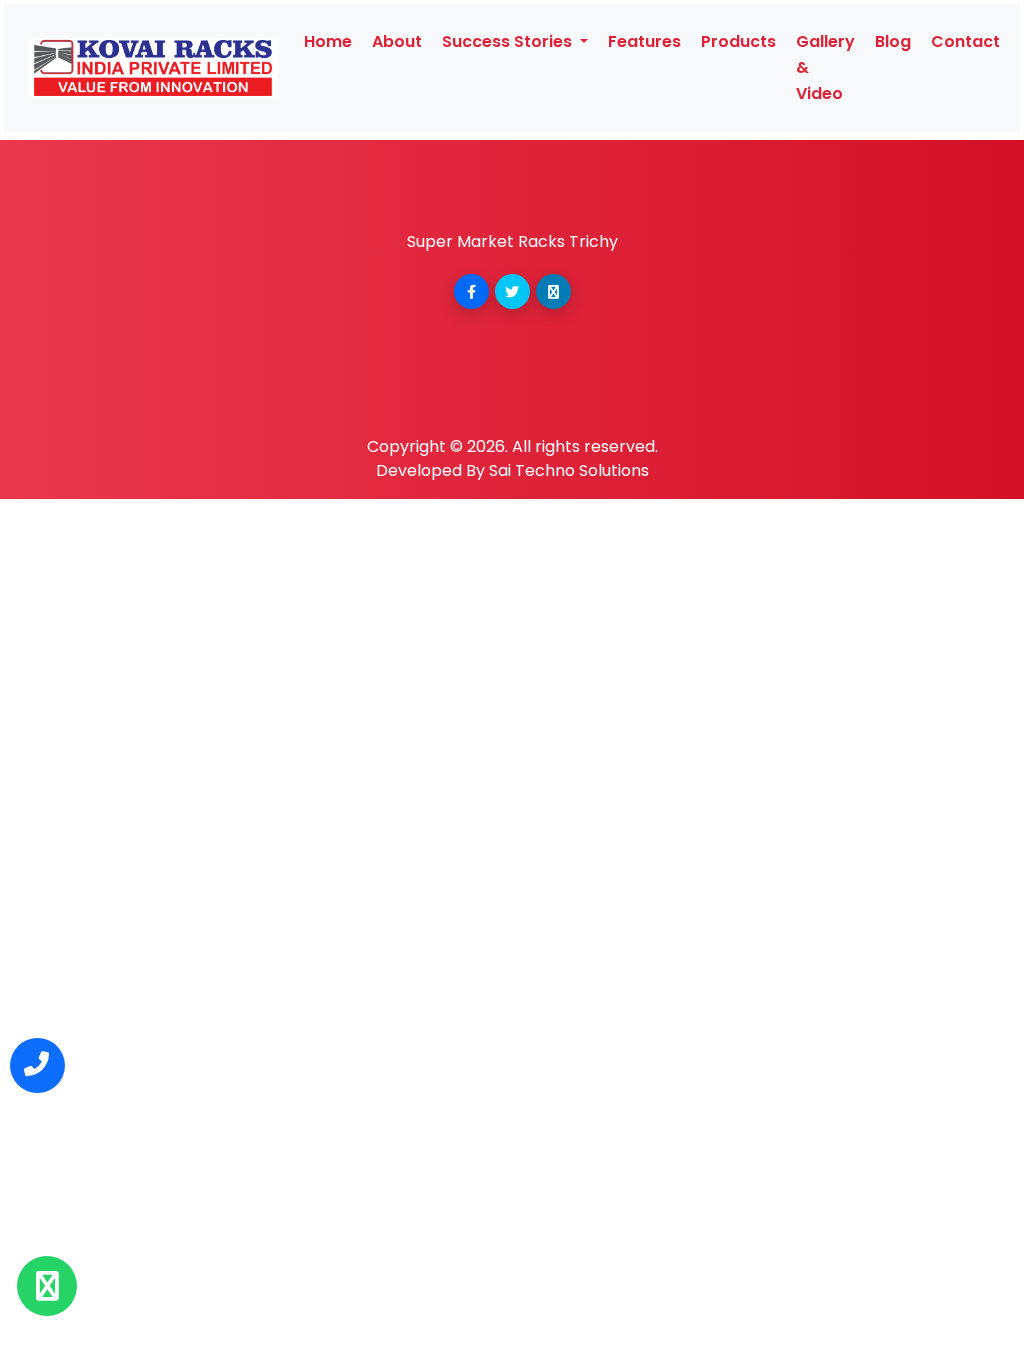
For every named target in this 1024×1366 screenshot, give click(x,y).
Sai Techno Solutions (569, 470)
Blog (893, 41)
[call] (37, 1065)
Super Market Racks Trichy (512, 241)
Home (328, 41)
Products (738, 41)
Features (644, 41)
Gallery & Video (825, 67)
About (397, 41)
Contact (965, 41)
